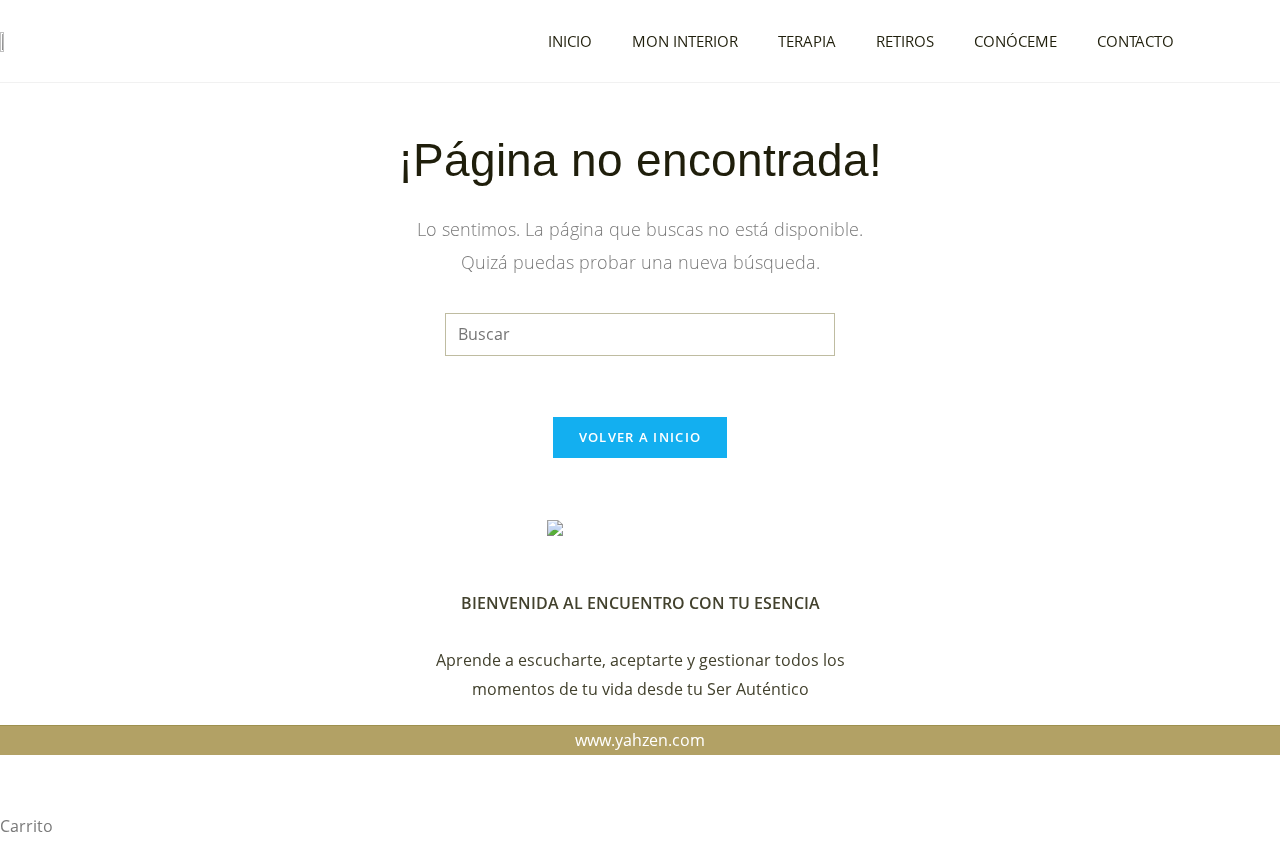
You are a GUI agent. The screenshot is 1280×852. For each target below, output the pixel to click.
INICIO (570, 41)
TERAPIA (807, 41)
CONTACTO (1135, 41)
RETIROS (905, 41)
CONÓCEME (1015, 41)
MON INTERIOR (685, 41)
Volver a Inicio (640, 437)
